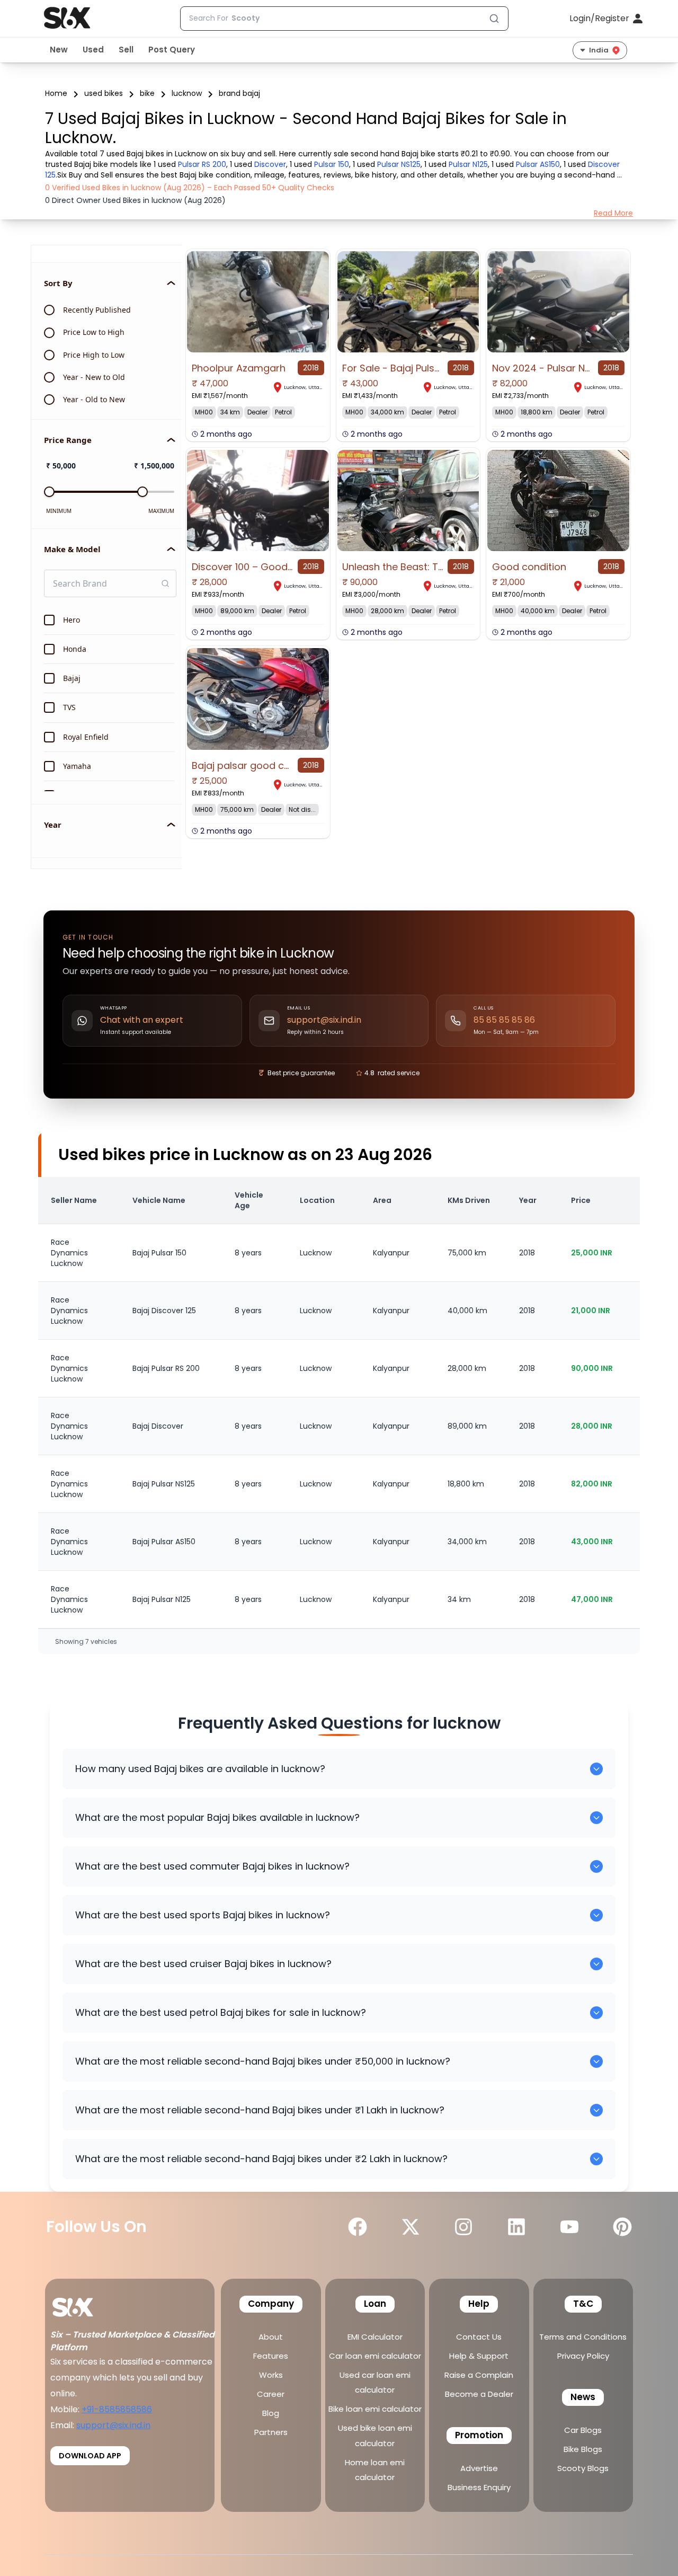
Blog (271, 2413)
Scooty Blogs (583, 2468)
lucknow (187, 93)
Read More (613, 213)
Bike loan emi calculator (375, 2409)
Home (56, 93)
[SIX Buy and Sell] (84, 2304)
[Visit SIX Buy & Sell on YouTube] (569, 2227)
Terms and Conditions (583, 2337)
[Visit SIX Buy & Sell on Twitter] (411, 2227)
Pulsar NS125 (399, 164)
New (59, 50)
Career (271, 2394)
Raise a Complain (479, 2375)
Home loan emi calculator (375, 2470)
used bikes (104, 93)
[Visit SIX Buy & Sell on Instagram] (463, 2227)
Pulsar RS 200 (202, 164)
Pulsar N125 (468, 164)
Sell (126, 50)
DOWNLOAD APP (90, 2456)
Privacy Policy (583, 2356)
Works (271, 2375)
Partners (271, 2432)
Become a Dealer (479, 2394)
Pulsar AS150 (538, 164)
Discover (270, 164)
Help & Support (479, 2356)
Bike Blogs (583, 2449)
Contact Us (479, 2337)
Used (93, 50)
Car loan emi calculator (375, 2356)
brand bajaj (239, 93)
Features (271, 2356)
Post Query (172, 50)
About (271, 2337)
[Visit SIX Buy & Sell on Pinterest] (622, 2227)
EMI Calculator (375, 2337)
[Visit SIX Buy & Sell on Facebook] (358, 2227)
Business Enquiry (479, 2487)
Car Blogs (583, 2430)
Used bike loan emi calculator (375, 2435)
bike (147, 93)
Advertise (479, 2468)
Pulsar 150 (332, 164)
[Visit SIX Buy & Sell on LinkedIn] (516, 2227)
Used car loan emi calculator (375, 2382)
